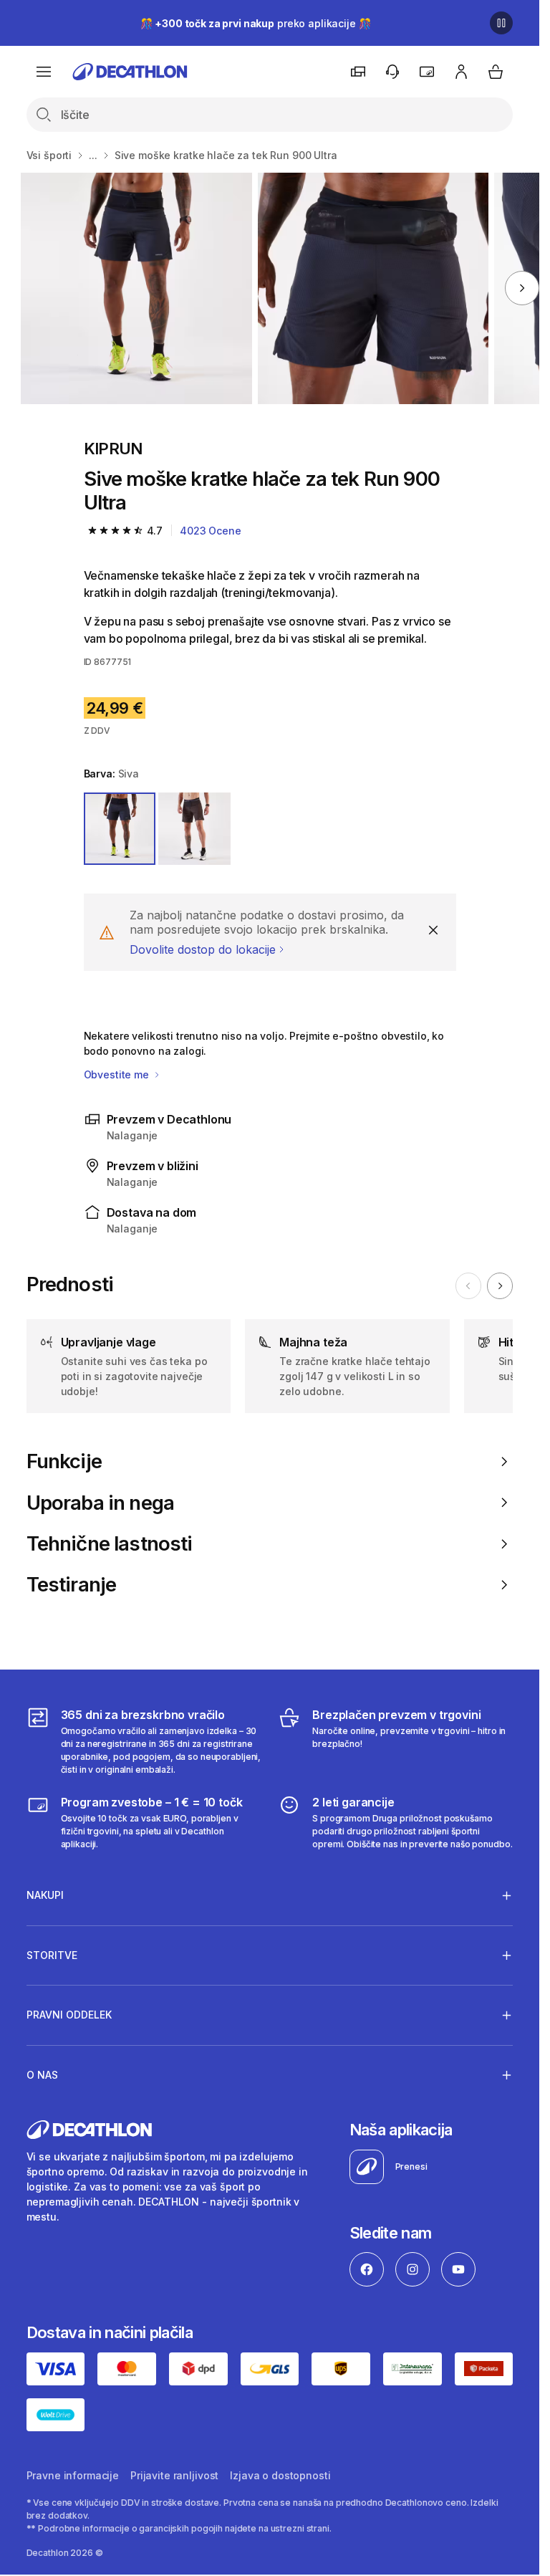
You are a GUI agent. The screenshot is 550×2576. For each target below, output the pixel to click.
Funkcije (64, 1461)
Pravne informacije (73, 2475)
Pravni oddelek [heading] (69, 2015)
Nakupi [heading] (45, 1895)
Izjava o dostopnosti (280, 2475)
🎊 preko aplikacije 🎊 (256, 23)
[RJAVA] (194, 829)
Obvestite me (118, 1074)
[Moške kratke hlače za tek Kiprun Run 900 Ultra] (136, 288)
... (93, 155)
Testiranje (72, 1585)
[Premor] (501, 23)
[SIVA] (120, 829)
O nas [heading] (42, 2075)
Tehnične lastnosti (110, 1544)
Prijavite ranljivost (174, 2475)
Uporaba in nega (101, 1503)
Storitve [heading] (52, 1955)
